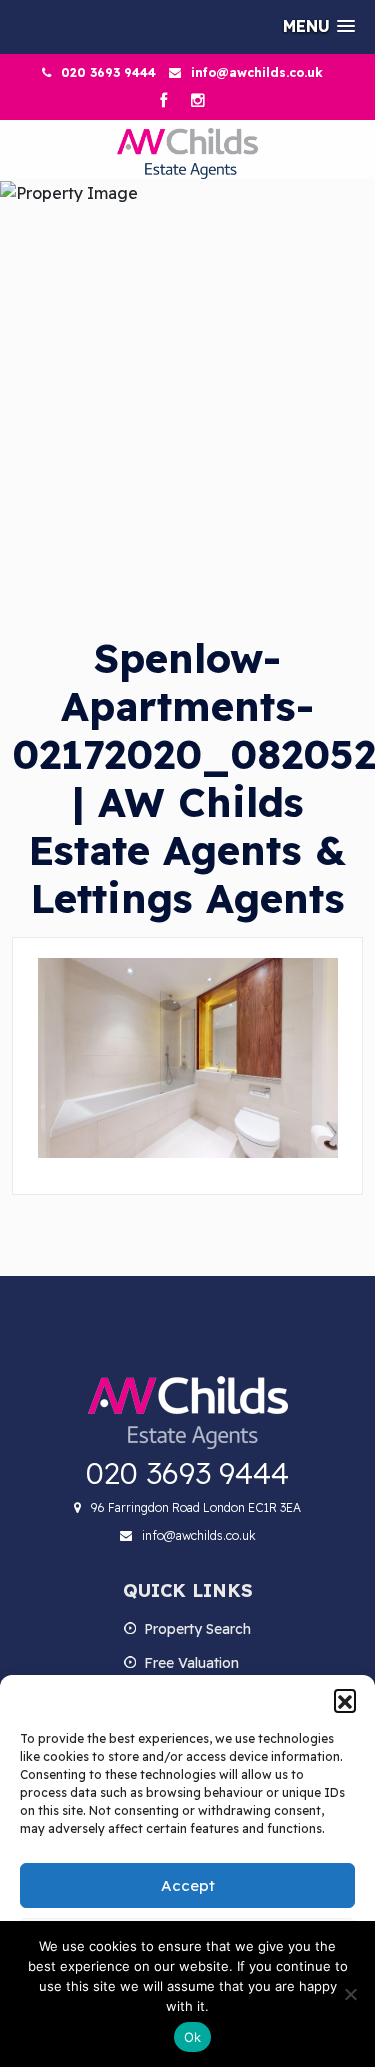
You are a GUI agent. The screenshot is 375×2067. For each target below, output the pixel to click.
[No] (350, 1994)
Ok (193, 2037)
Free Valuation (191, 1663)
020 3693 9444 (108, 72)
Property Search (197, 1629)
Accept (188, 1885)
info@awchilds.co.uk (257, 72)
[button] (345, 1700)
